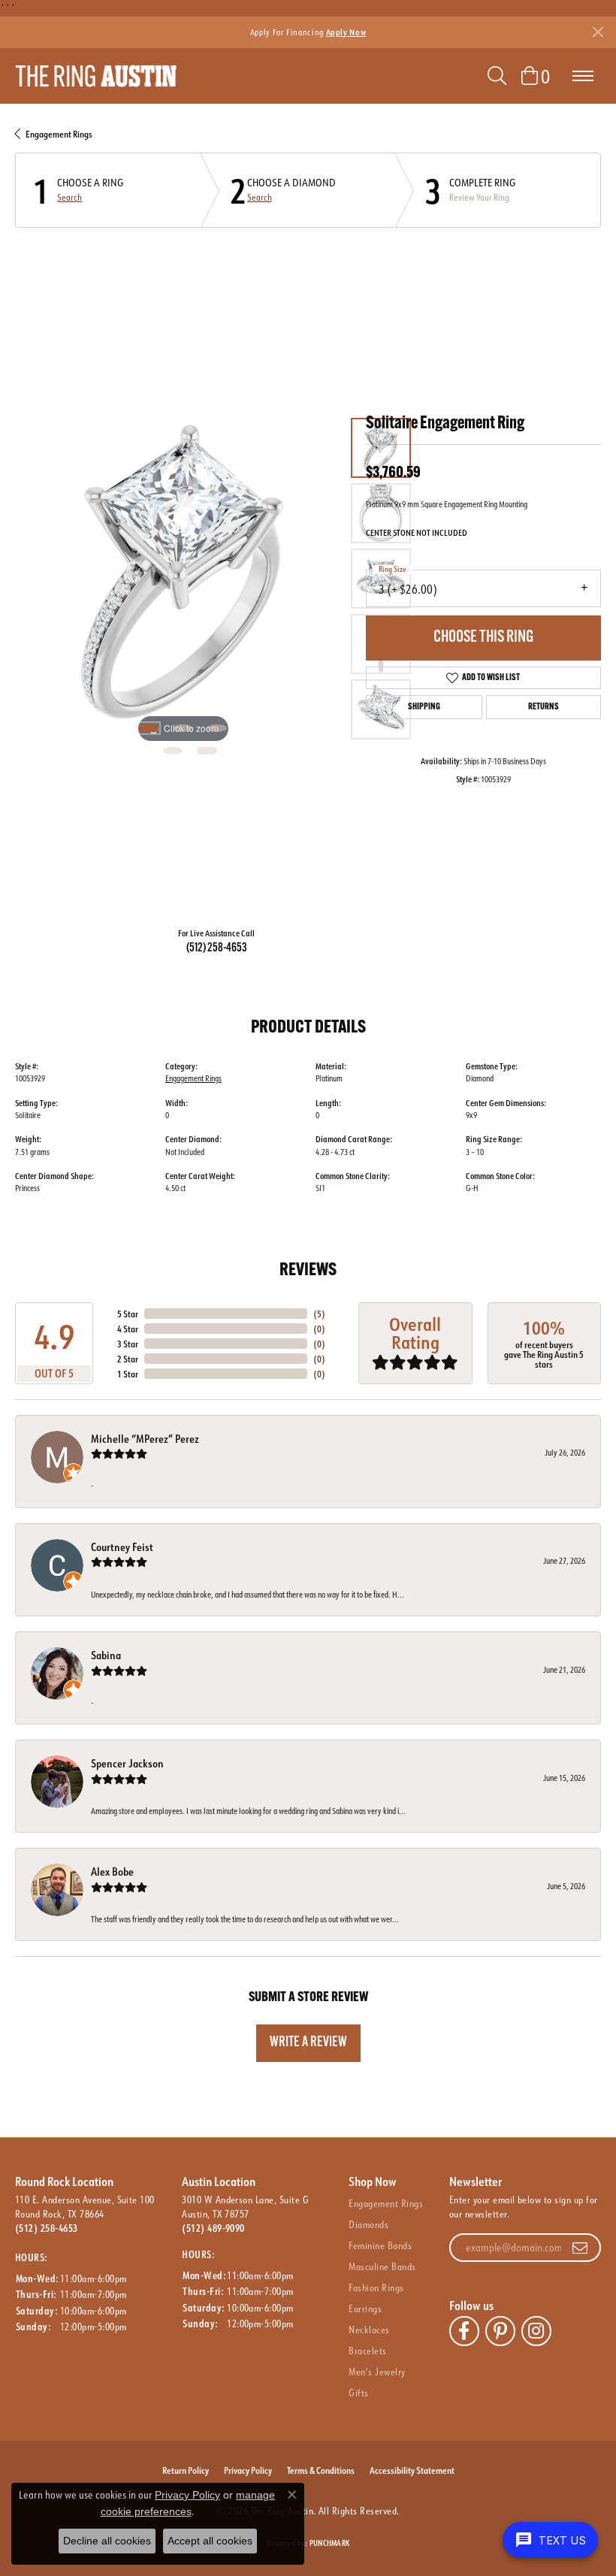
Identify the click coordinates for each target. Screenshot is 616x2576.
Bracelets (367, 2351)
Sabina (106, 1655)
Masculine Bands (382, 2266)
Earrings (365, 2308)
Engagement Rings (59, 134)
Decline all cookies (107, 2541)
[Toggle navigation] (583, 76)
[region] (183, 579)
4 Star (128, 1329)
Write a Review (308, 2043)
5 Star (128, 1314)
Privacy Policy (248, 2470)
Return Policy (186, 2470)
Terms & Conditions (321, 2470)
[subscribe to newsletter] (580, 2248)
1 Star (128, 1374)
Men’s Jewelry (377, 2372)
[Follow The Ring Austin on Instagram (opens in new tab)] (536, 2331)
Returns (544, 707)
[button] (497, 76)
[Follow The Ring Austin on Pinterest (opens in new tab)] (500, 2331)
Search (69, 198)
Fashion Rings (376, 2287)
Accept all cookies (210, 2541)
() (319, 1314)
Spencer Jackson (127, 1763)
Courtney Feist (122, 1547)
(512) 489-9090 (213, 2228)
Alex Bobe (112, 1872)
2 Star (128, 1359)
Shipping (424, 707)
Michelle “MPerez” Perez (145, 1439)
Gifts (358, 2393)
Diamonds (368, 2224)
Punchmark (329, 2543)
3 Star (128, 1344)
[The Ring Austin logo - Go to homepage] (96, 76)
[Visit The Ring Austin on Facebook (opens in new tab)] (464, 2331)
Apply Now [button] (346, 32)
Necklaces (369, 2330)
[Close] (598, 32)
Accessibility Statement (412, 2470)
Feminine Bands (380, 2245)
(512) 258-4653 (217, 948)
